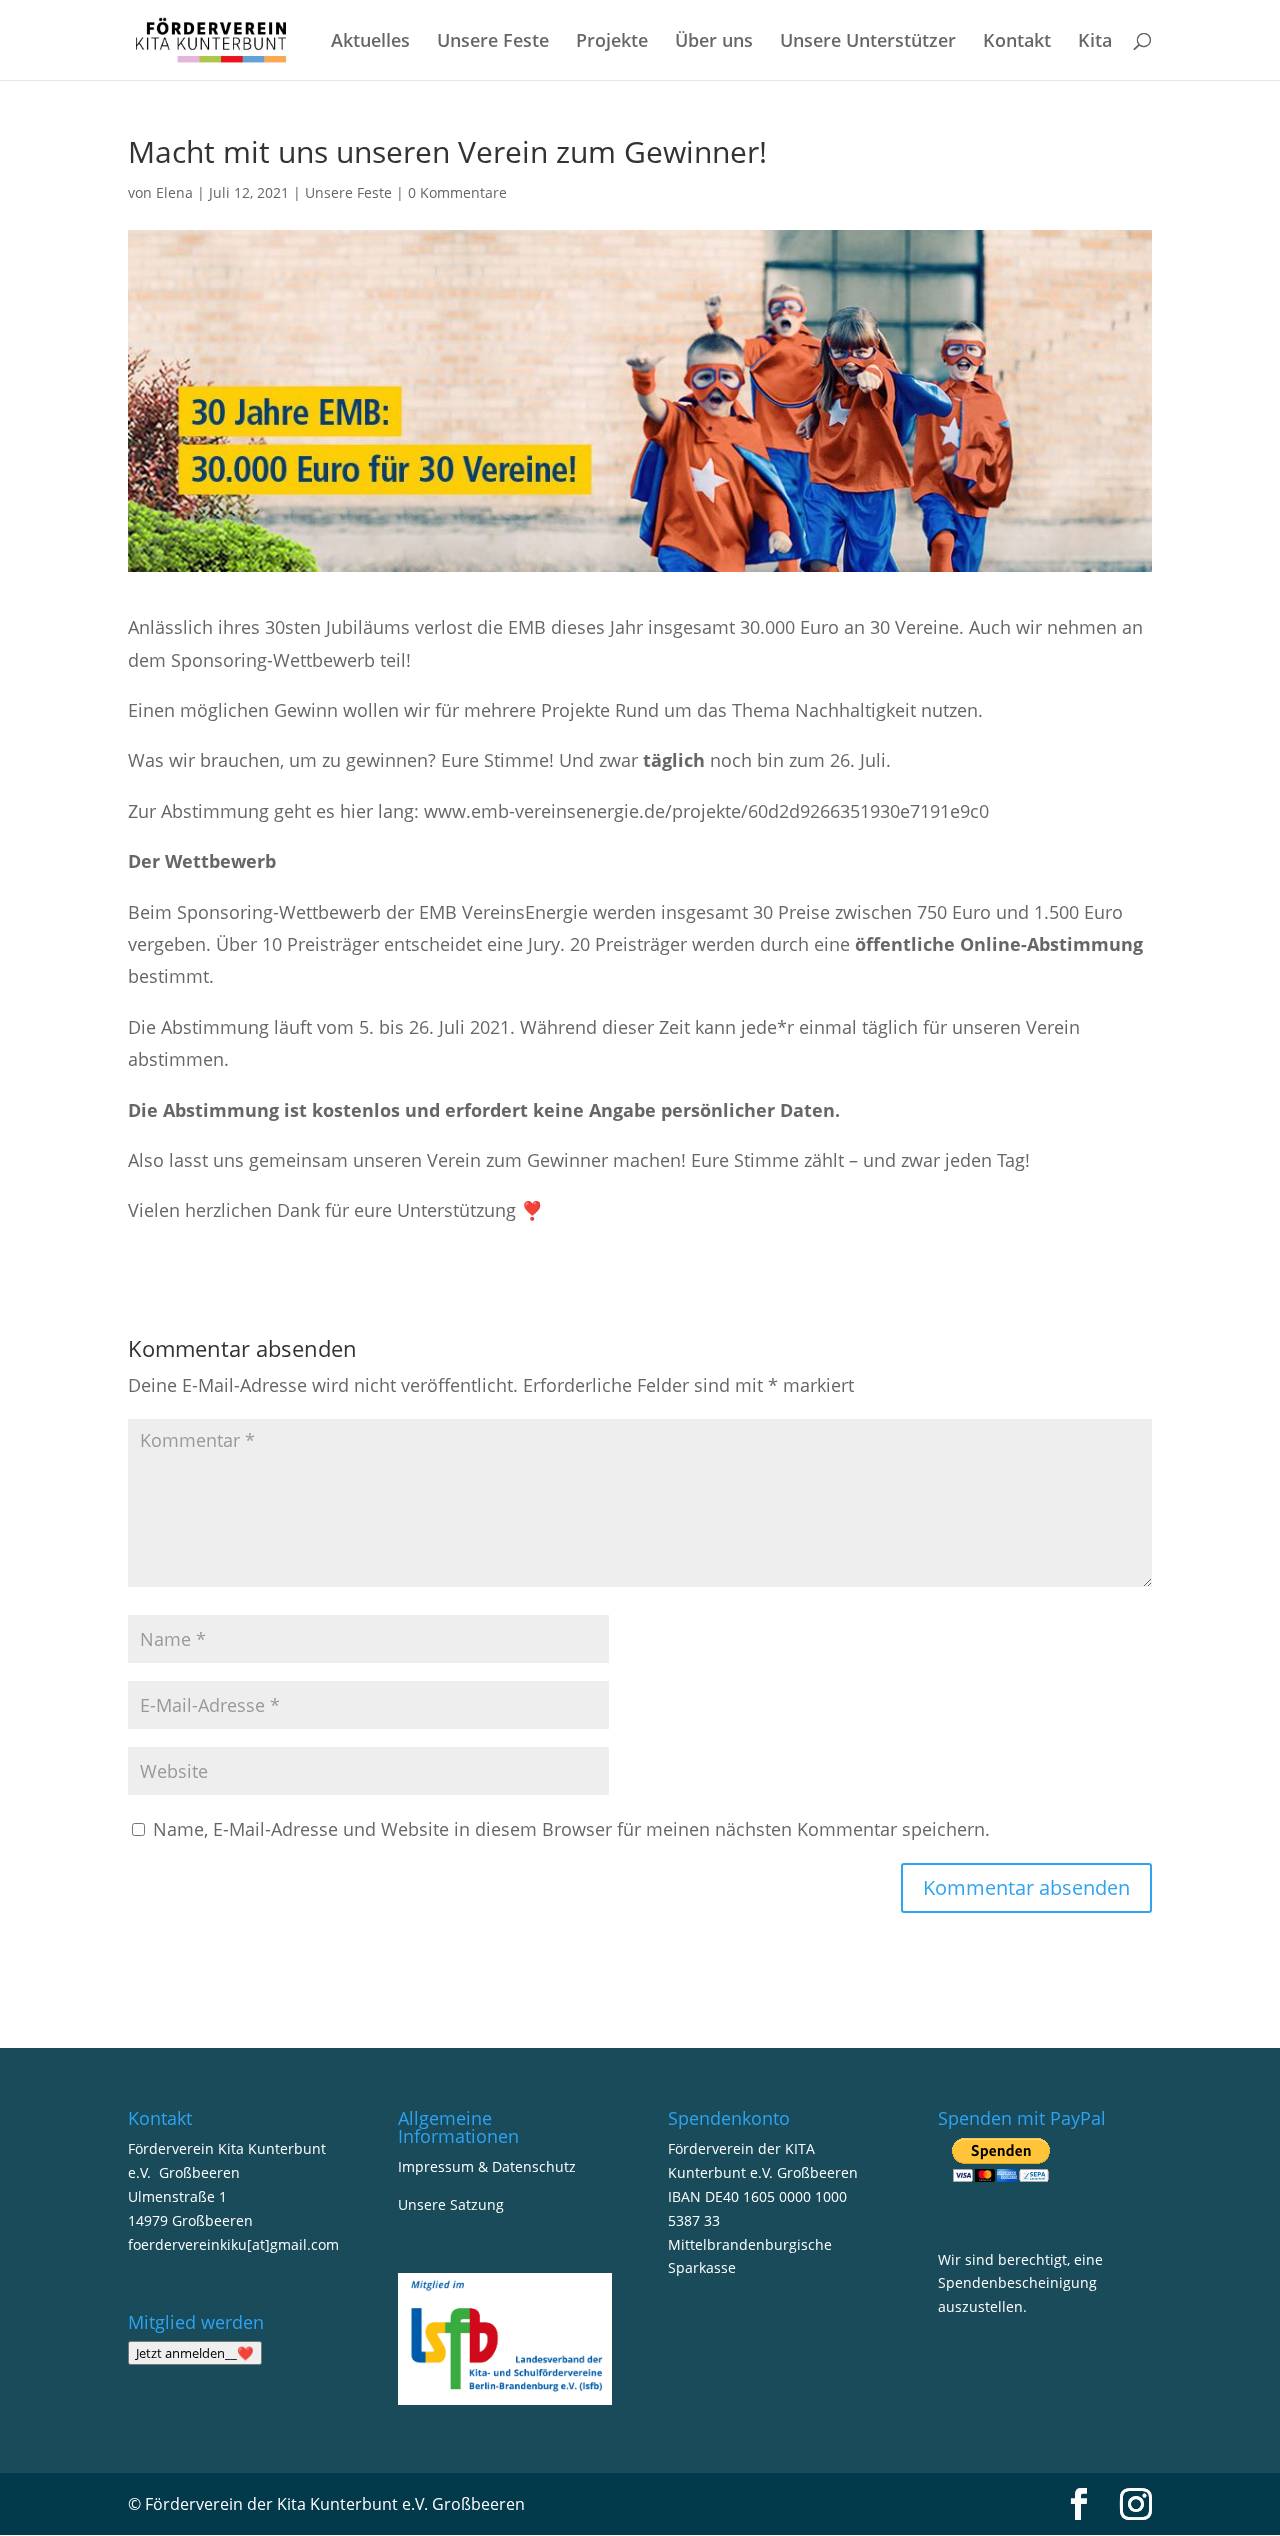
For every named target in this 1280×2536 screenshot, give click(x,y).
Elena (174, 192)
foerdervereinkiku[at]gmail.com (233, 2244)
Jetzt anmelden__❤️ (195, 2353)
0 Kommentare (457, 192)
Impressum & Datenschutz (487, 2166)
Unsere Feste (493, 42)
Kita (1095, 42)
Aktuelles (370, 42)
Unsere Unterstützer (868, 42)
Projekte (612, 42)
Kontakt (1017, 42)
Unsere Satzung (451, 2204)
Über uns (714, 42)
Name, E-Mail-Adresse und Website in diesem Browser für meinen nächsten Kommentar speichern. (571, 1829)
